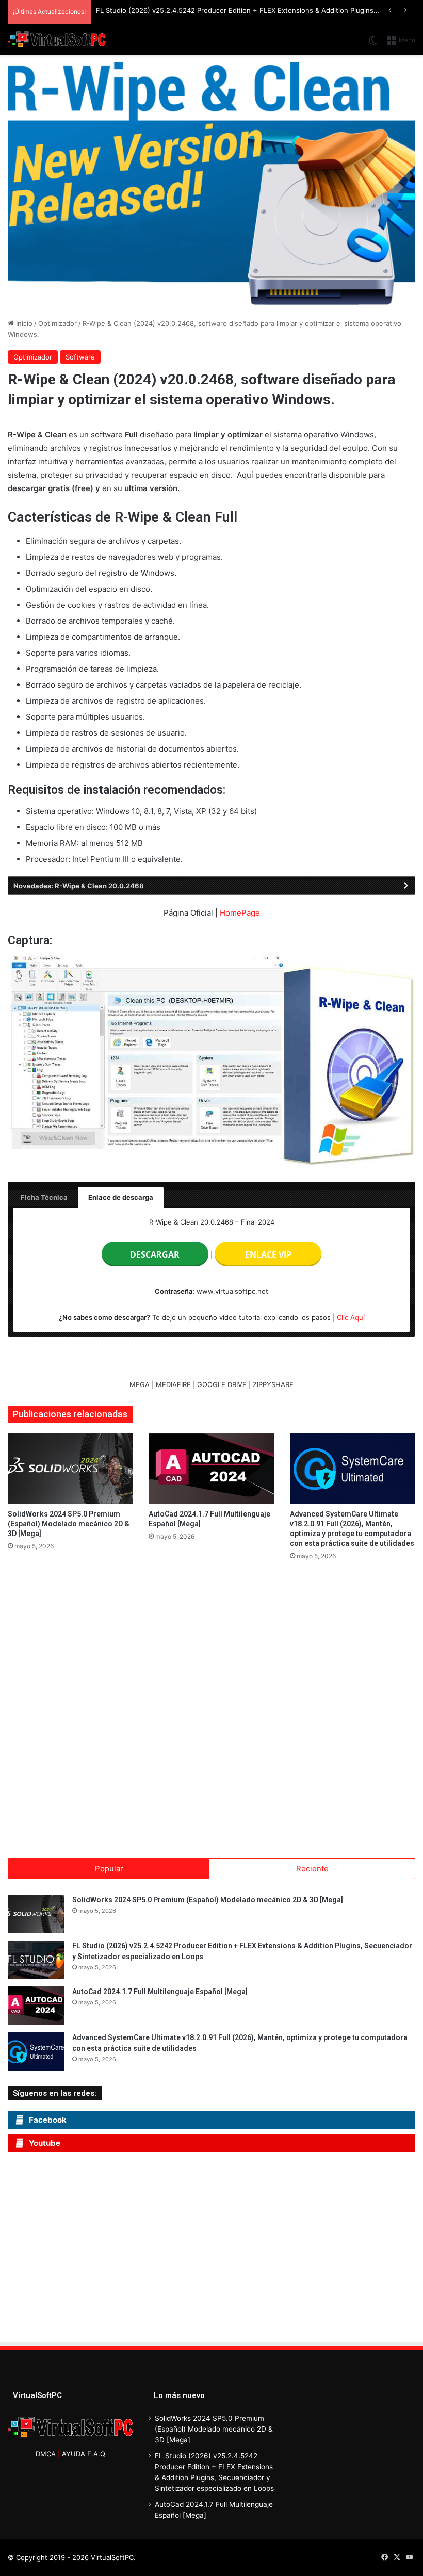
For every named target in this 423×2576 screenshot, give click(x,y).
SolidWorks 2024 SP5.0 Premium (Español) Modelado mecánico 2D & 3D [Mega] (69, 1524)
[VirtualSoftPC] (57, 40)
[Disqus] (211, 1706)
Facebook (48, 2120)
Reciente (312, 1869)
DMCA (46, 2454)
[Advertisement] (103, 2250)
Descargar (155, 1254)
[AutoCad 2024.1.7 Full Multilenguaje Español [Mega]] (211, 1469)
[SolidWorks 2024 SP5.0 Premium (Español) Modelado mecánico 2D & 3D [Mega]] (70, 1469)
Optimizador (58, 323)
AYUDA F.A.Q (84, 2454)
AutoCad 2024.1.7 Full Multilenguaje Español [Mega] (160, 1992)
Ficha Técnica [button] (44, 1197)
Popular (109, 1869)
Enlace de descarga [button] (121, 1197)
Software (80, 357)
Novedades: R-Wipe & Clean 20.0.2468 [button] (79, 886)
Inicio (23, 323)
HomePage (240, 913)
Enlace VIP (268, 1254)
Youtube (45, 2143)
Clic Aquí (351, 1317)
